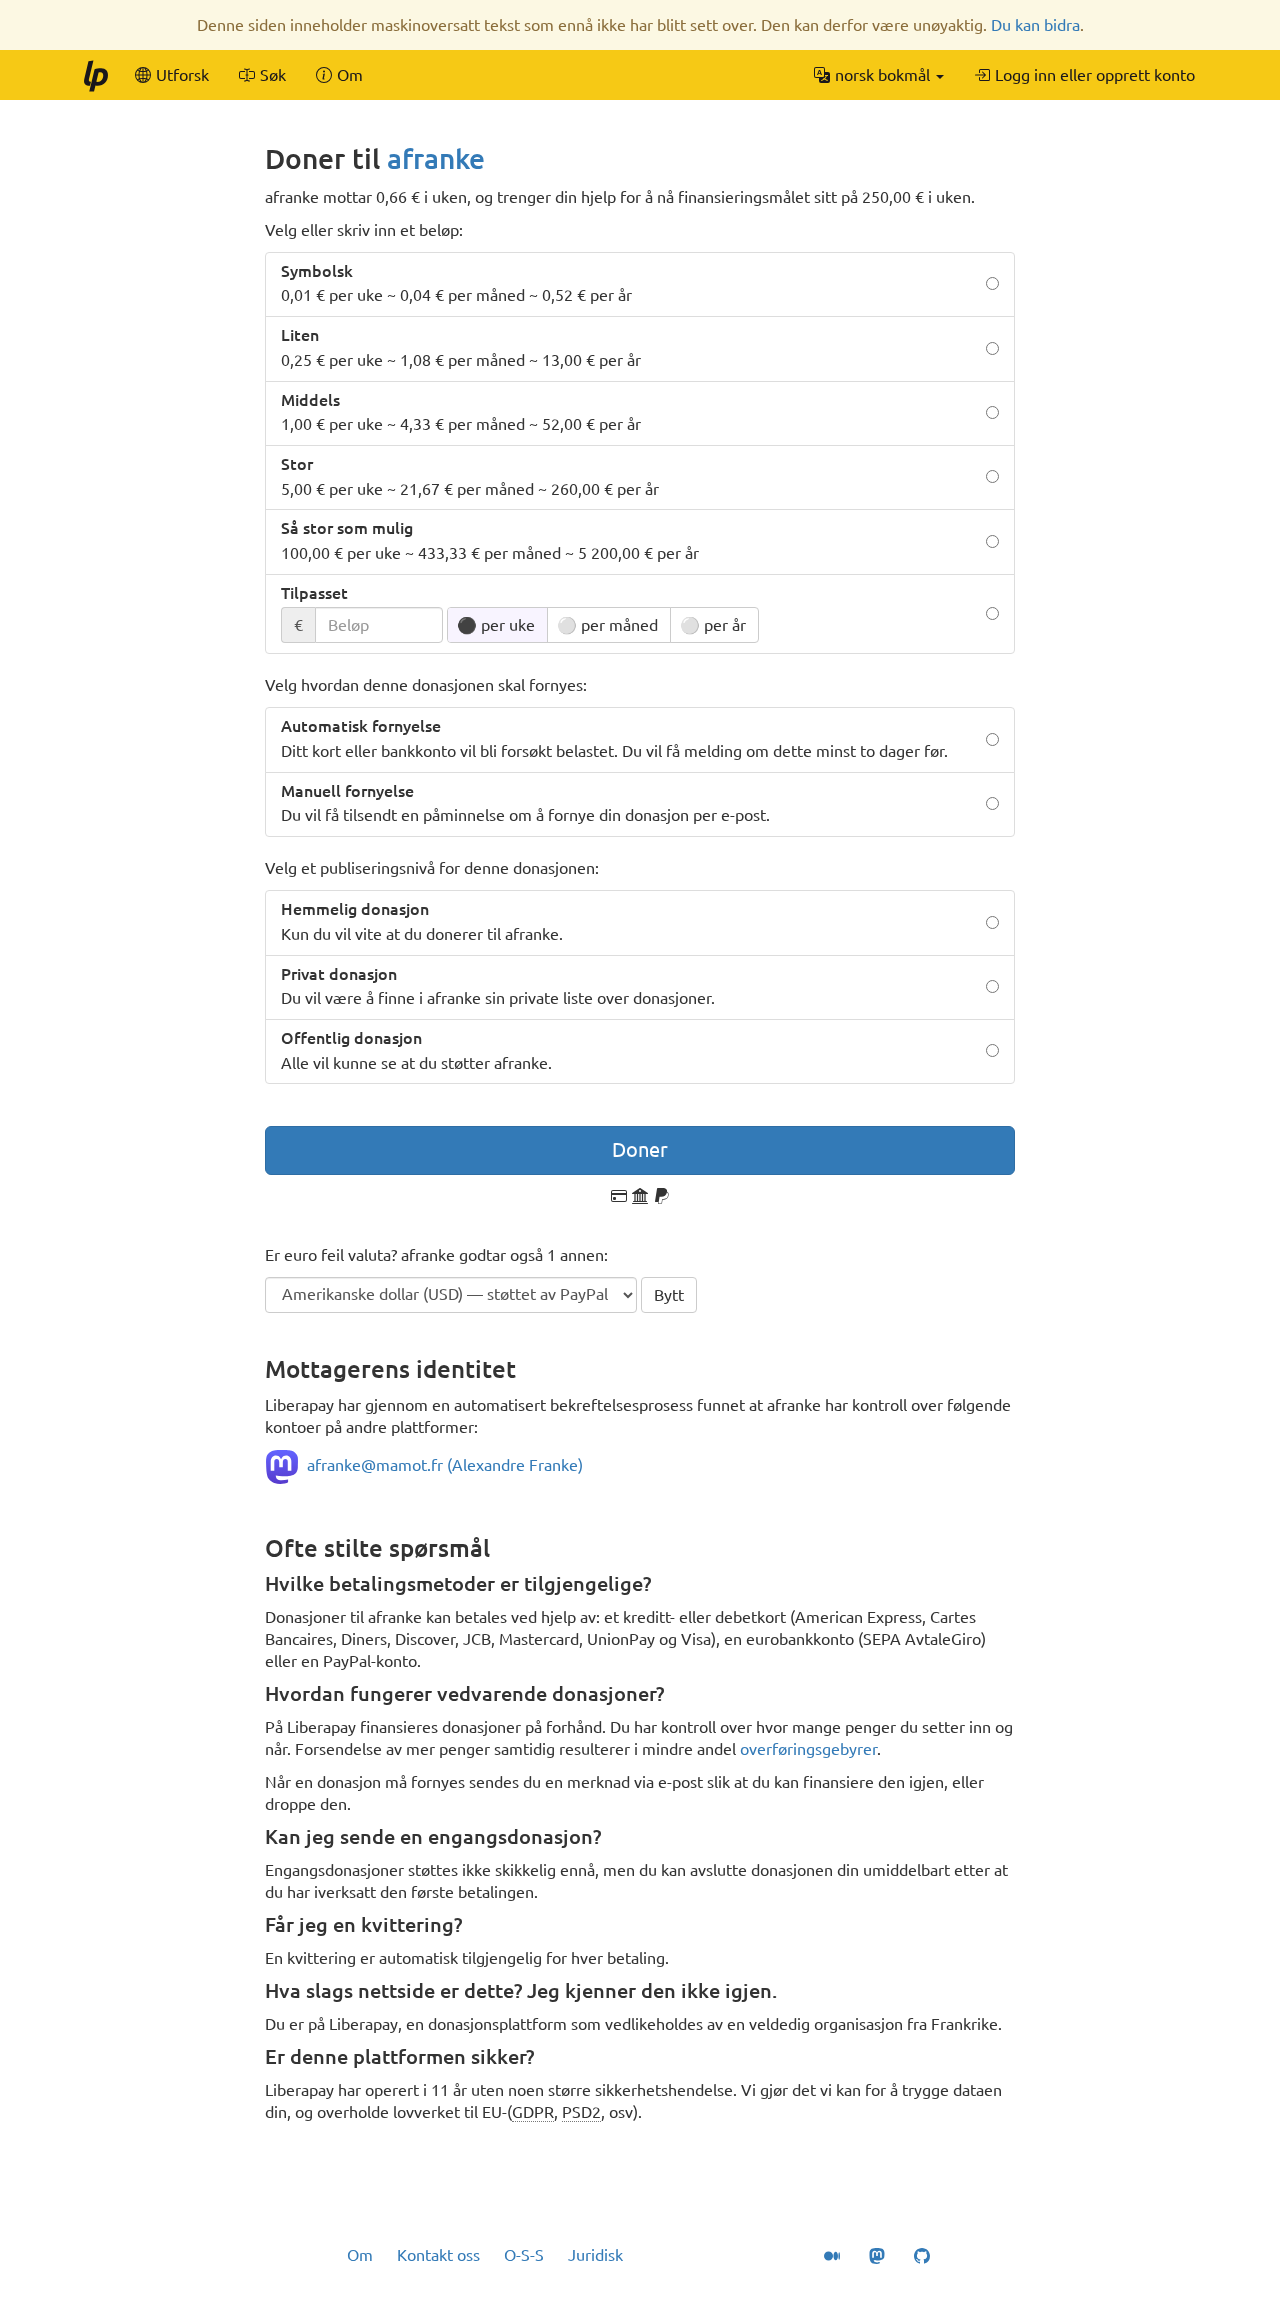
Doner (640, 1149)
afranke (436, 158)
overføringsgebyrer (808, 1749)
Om (360, 2255)
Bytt (669, 1295)
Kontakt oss (438, 2255)
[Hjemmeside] (95, 75)
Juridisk (595, 2255)
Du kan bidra (1035, 25)
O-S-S (524, 2255)
